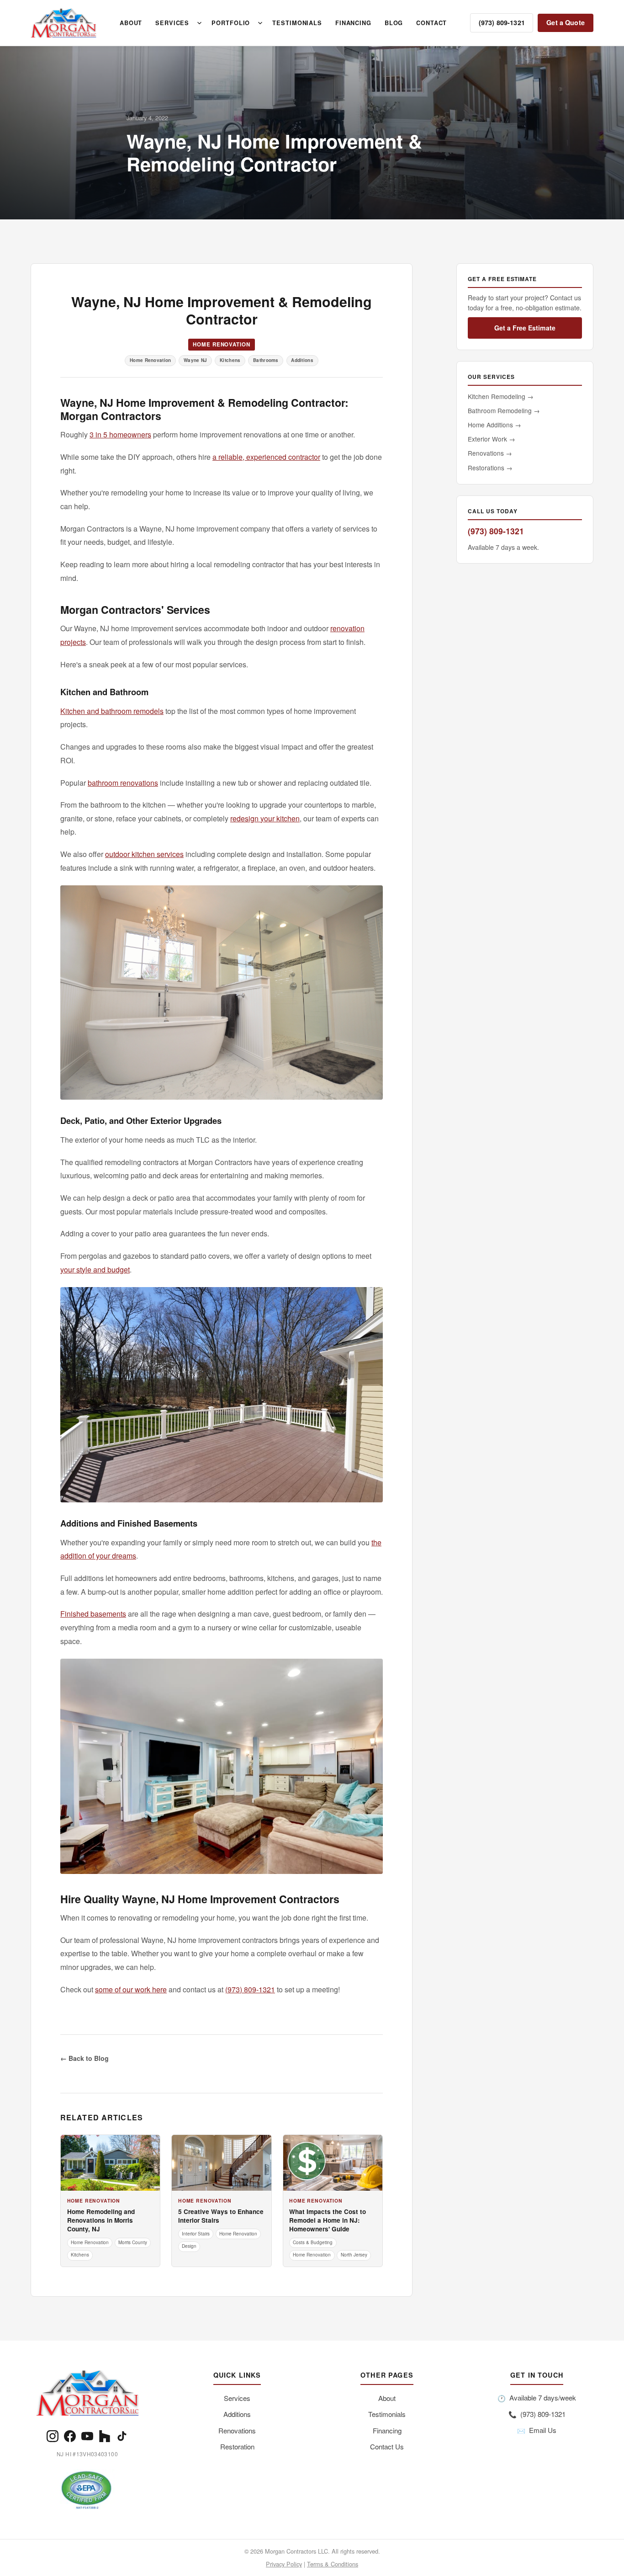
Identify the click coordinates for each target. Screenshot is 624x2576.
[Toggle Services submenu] (199, 23)
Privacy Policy (284, 2564)
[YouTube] (87, 2436)
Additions (237, 2414)
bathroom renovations (123, 783)
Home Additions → (494, 425)
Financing (353, 23)
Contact (431, 23)
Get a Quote (566, 22)
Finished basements (93, 1614)
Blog (394, 23)
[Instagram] (53, 2436)
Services (172, 23)
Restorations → (490, 468)
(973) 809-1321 (502, 22)
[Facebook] (70, 2436)
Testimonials (297, 23)
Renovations (237, 2430)
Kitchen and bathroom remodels (112, 711)
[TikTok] (122, 2436)
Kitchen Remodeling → (501, 396)
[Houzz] (105, 2436)
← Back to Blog (85, 2058)
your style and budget (95, 1269)
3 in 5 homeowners (120, 434)
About (131, 23)
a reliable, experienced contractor (266, 457)
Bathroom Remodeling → (504, 410)
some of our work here (131, 1989)
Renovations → (490, 453)
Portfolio (231, 23)
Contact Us (387, 2446)
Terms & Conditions (333, 2564)
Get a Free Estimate (525, 328)
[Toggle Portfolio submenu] (260, 23)
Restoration (237, 2446)
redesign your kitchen (265, 818)
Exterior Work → (492, 439)
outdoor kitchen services (144, 854)
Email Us (537, 2430)
